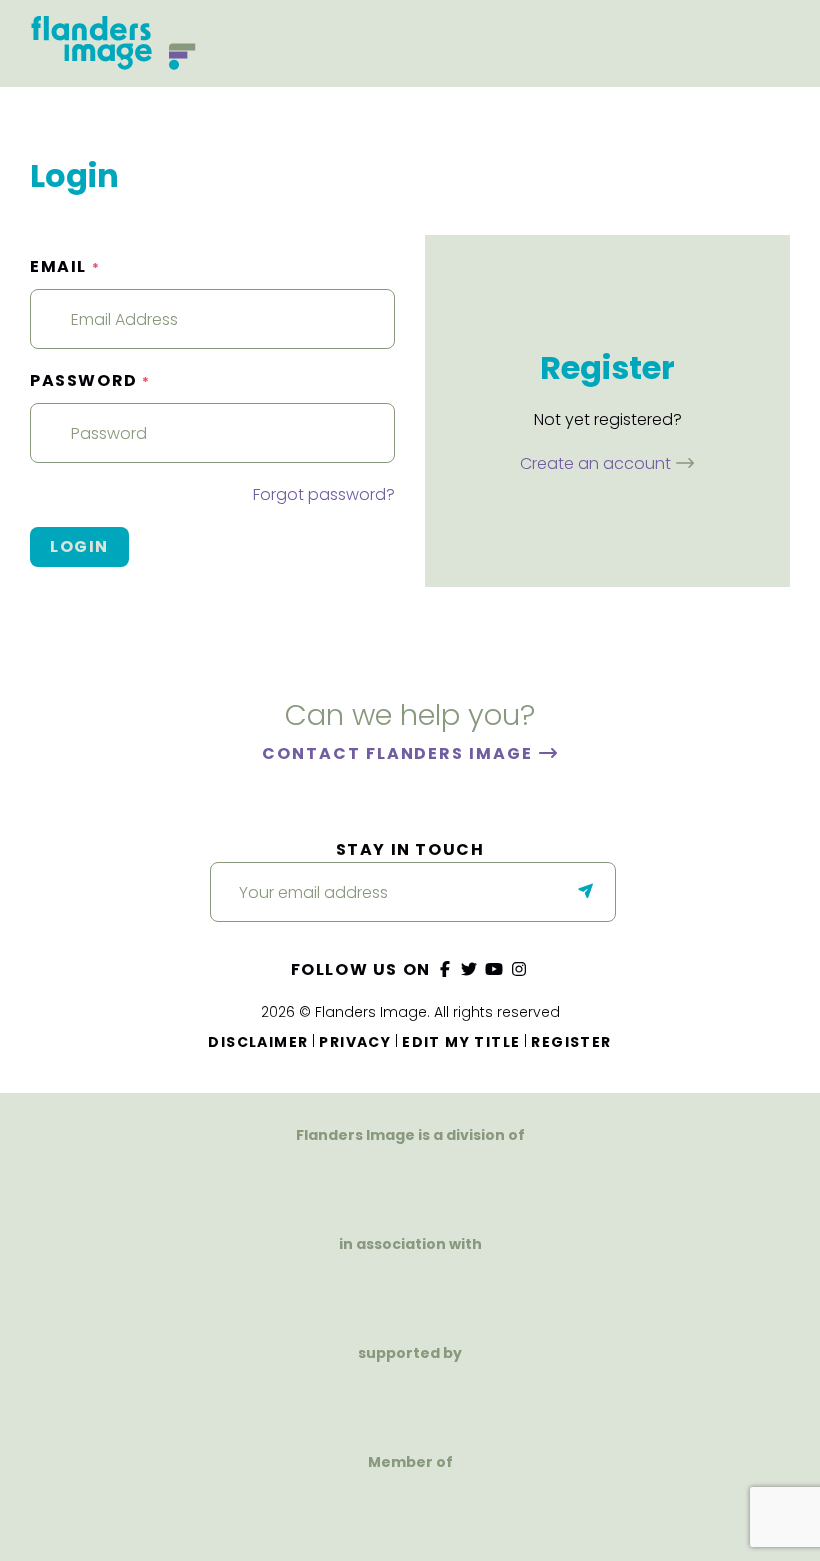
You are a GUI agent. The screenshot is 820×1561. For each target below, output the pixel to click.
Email (65, 266)
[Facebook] (445, 969)
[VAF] (410, 1180)
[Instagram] (519, 969)
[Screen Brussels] (513, 1398)
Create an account (597, 463)
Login (79, 546)
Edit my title (461, 1042)
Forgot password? (324, 494)
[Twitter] (470, 969)
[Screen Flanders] (410, 1289)
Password (90, 380)
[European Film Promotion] (410, 1507)
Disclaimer (258, 1042)
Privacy (355, 1042)
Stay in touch (410, 849)
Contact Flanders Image (399, 753)
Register (571, 1042)
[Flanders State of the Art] (340, 1398)
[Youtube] (495, 969)
